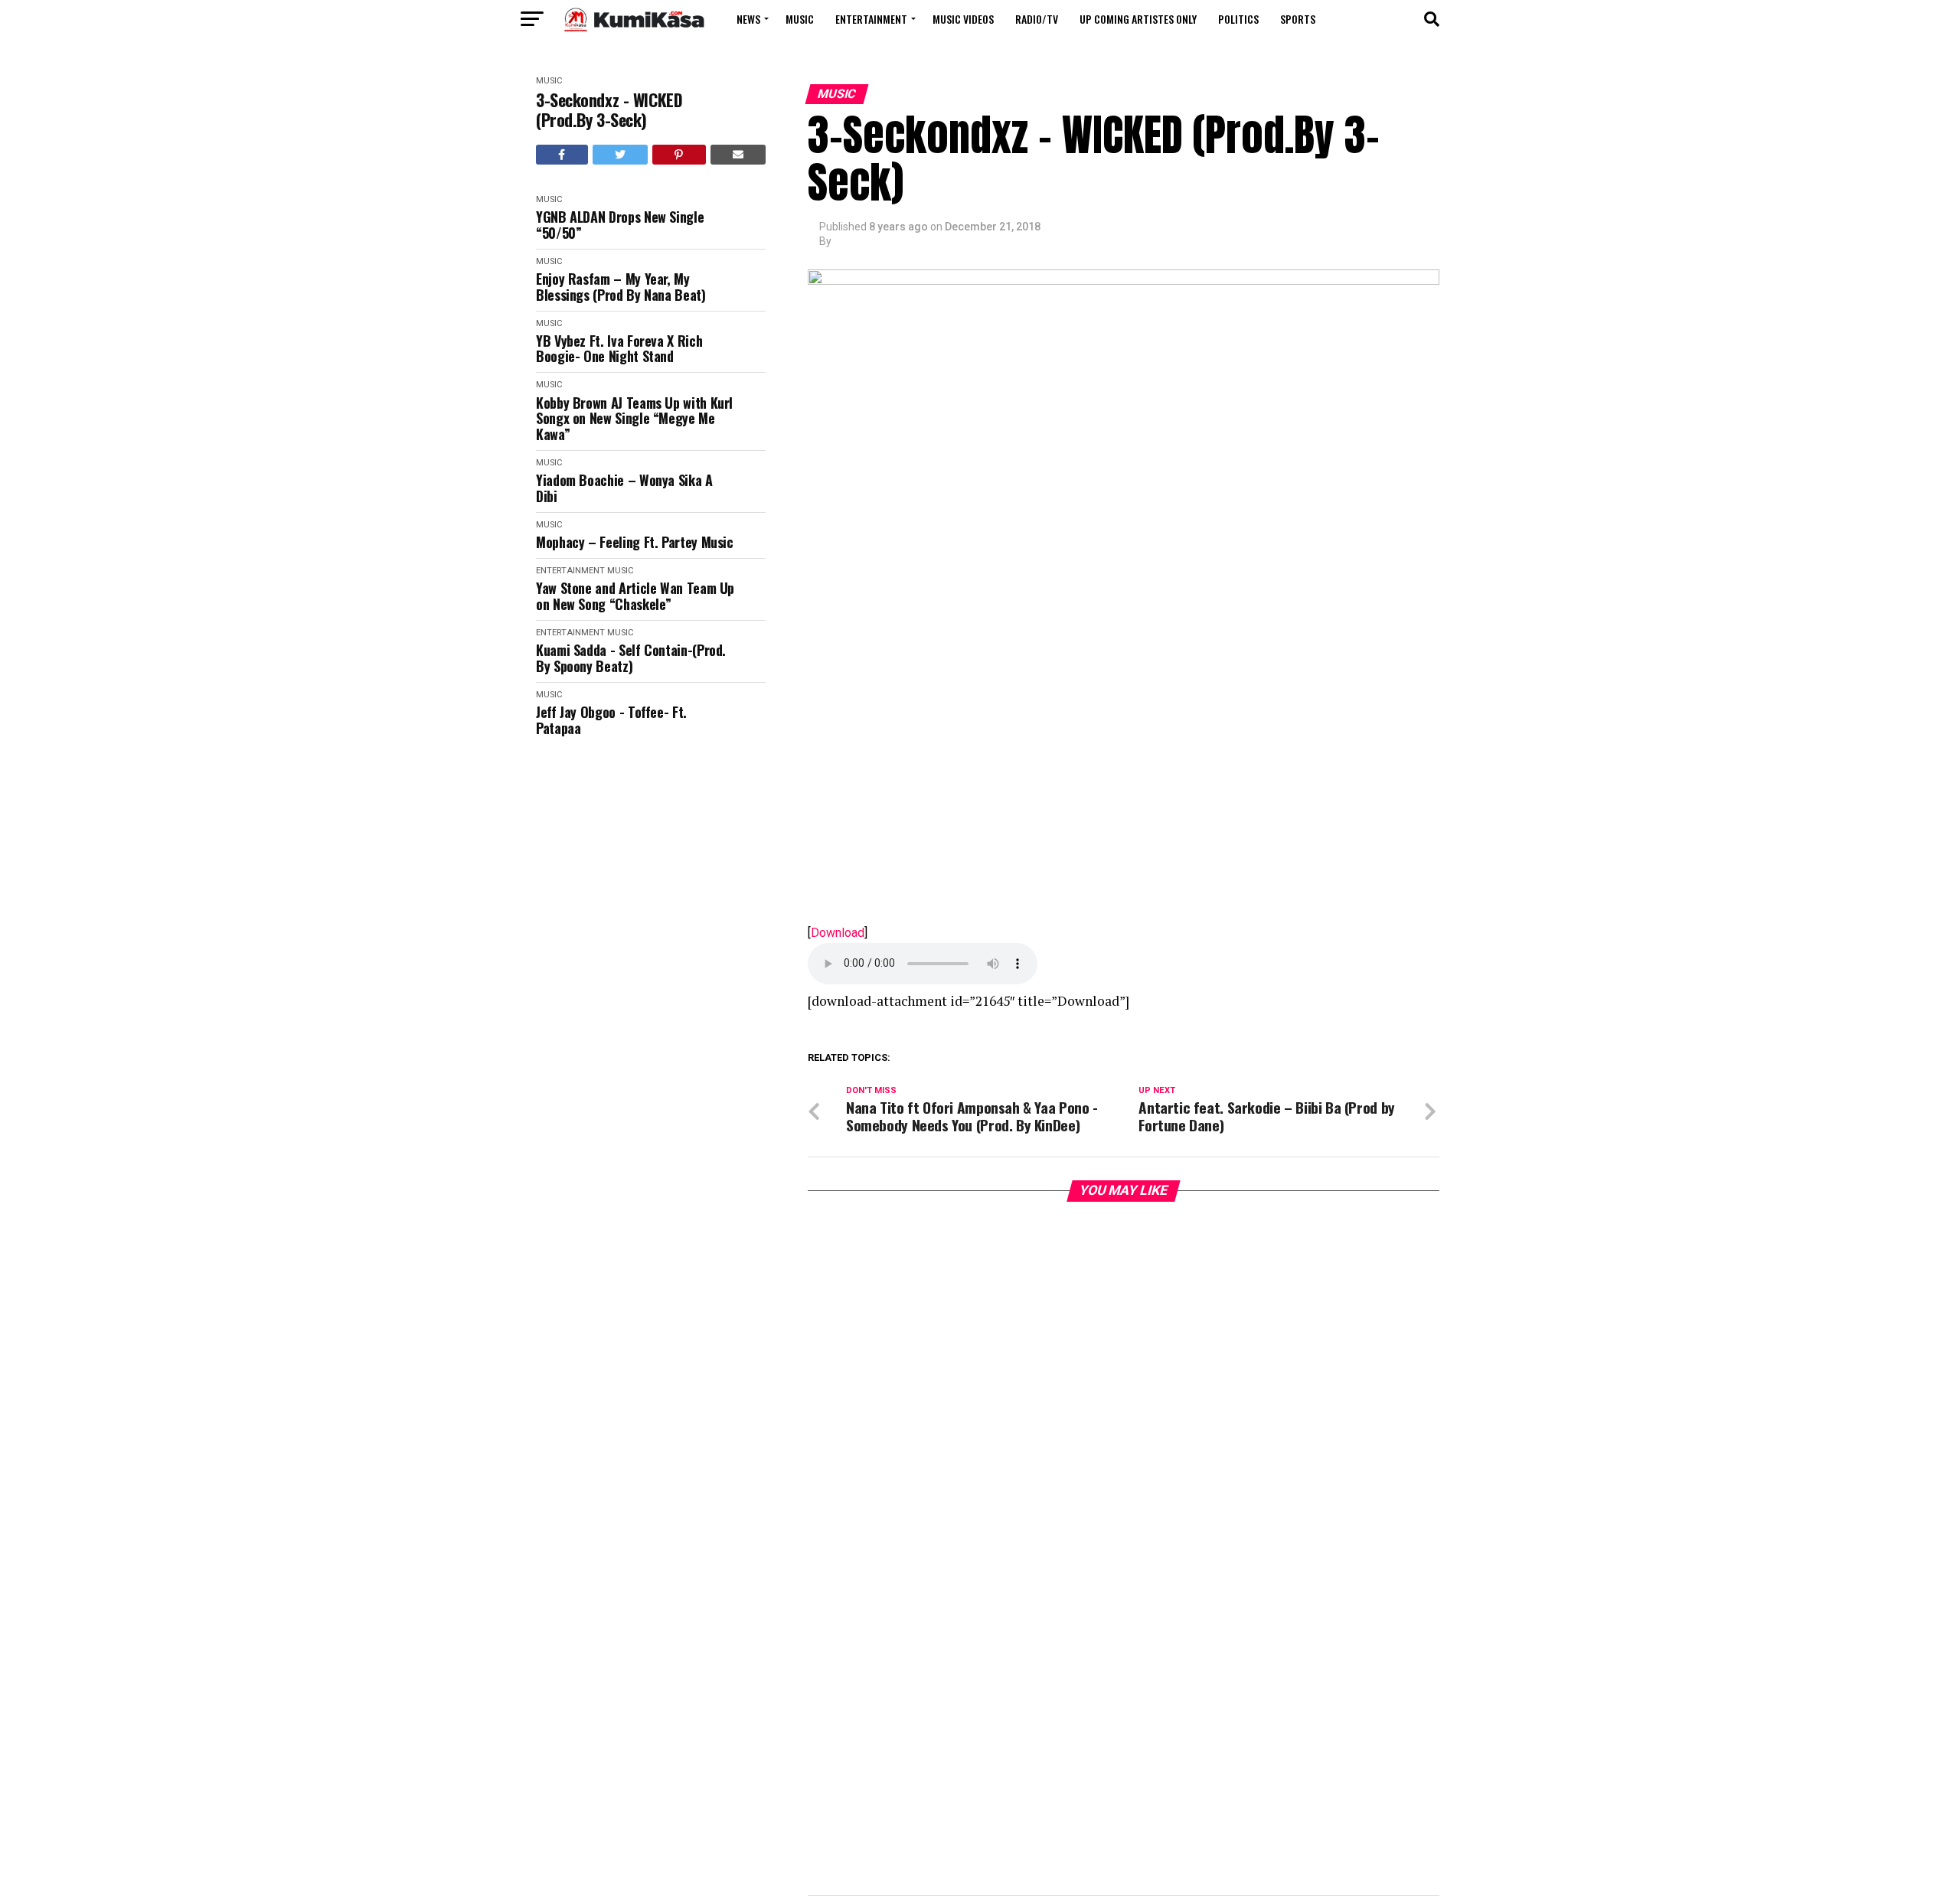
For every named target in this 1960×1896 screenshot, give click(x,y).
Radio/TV (1037, 19)
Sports (1298, 19)
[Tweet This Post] (621, 155)
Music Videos (963, 19)
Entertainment (871, 19)
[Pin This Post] (679, 155)
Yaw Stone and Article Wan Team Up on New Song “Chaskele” (635, 596)
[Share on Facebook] (562, 155)
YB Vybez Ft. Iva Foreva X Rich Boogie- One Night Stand (619, 349)
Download (838, 933)
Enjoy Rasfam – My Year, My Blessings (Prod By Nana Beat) (621, 287)
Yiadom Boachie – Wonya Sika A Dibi (624, 488)
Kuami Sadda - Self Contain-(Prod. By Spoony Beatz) (631, 658)
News (748, 19)
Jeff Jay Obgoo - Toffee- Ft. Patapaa (611, 720)
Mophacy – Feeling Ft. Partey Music (635, 542)
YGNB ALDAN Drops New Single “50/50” (620, 225)
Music (800, 19)
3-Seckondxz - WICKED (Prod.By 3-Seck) (609, 110)
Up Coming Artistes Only (1138, 19)
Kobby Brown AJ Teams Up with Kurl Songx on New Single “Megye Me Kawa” (634, 419)
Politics (1238, 19)
